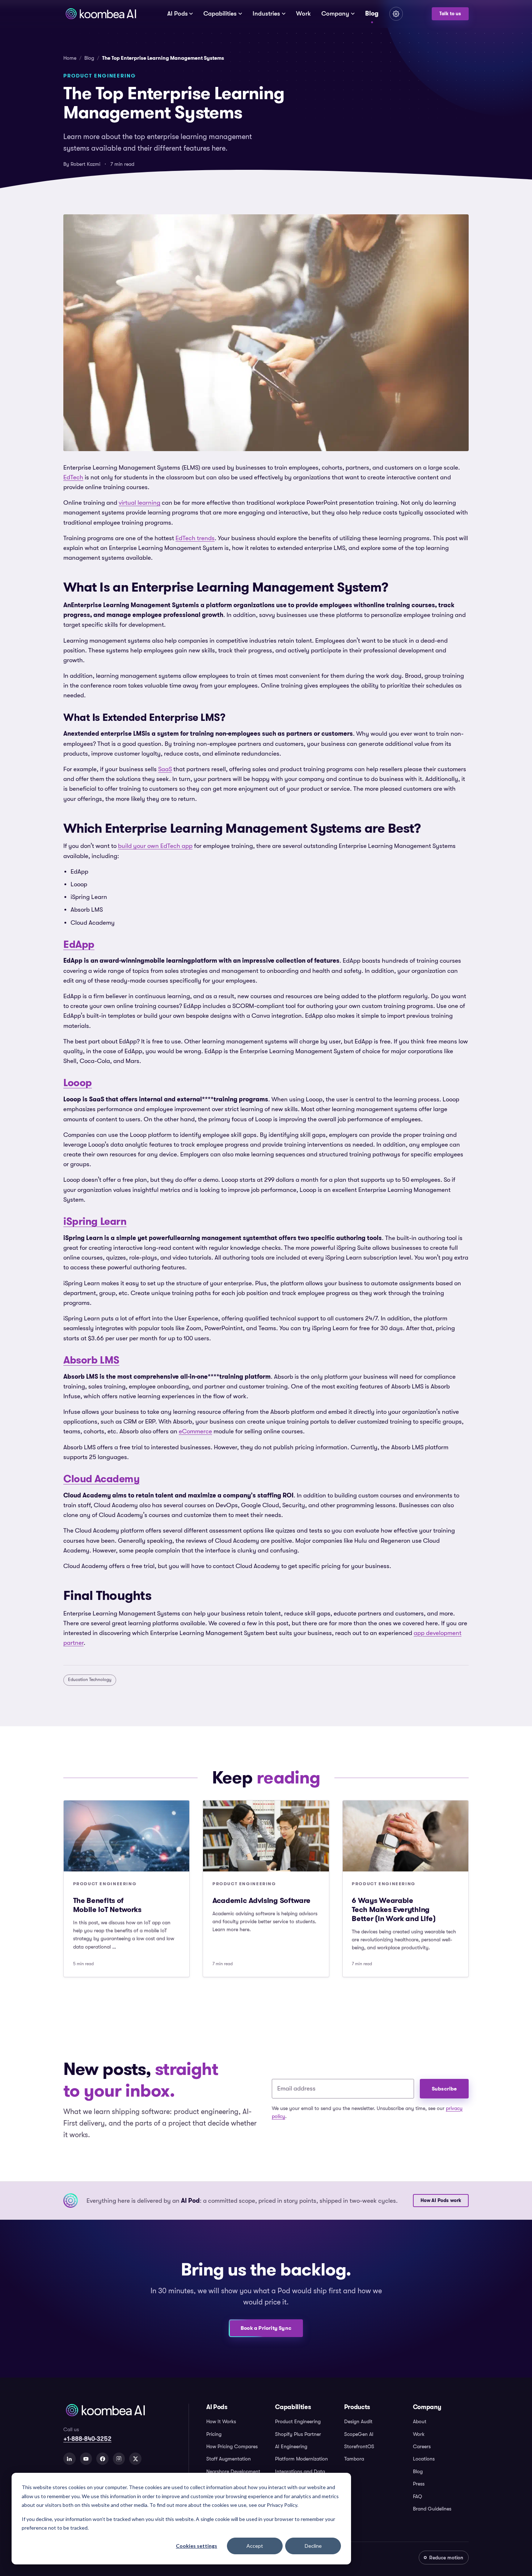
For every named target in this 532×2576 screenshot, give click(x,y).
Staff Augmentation (229, 2459)
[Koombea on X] (135, 2459)
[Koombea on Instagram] (119, 2459)
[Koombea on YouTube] (86, 2459)
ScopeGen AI (359, 2434)
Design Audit (358, 2421)
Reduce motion (446, 2558)
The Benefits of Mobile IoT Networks (107, 1905)
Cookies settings (197, 2546)
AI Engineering (291, 2446)
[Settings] (396, 14)
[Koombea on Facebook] (102, 2459)
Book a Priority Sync (266, 2328)
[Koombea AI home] (101, 14)
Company (335, 14)
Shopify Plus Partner (298, 2434)
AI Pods (178, 14)
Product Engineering (298, 2421)
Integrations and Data (300, 2471)
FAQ (417, 2496)
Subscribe (444, 2089)
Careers (422, 2446)
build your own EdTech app (155, 846)
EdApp (79, 944)
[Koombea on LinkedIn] (69, 2459)
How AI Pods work (441, 2201)
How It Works (221, 2421)
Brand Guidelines (432, 2509)
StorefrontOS (359, 2446)
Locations (424, 2459)
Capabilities (220, 14)
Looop (78, 1083)
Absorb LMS (91, 1360)
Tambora (354, 2459)
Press (419, 2484)
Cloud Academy (102, 1479)
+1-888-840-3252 (87, 2439)
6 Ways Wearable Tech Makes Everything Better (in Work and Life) (394, 1909)
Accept (255, 2546)
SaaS (165, 769)
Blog (372, 13)
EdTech (73, 477)
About (420, 2421)
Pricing (214, 2434)
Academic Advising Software (261, 1900)
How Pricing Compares (232, 2446)
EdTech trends (195, 538)
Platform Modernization (301, 2459)
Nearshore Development (233, 2471)
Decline (313, 2546)
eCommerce (195, 1431)
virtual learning (140, 503)
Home (70, 58)
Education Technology (90, 1680)
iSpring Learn (95, 1221)
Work (303, 14)
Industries (266, 14)
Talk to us (450, 14)
